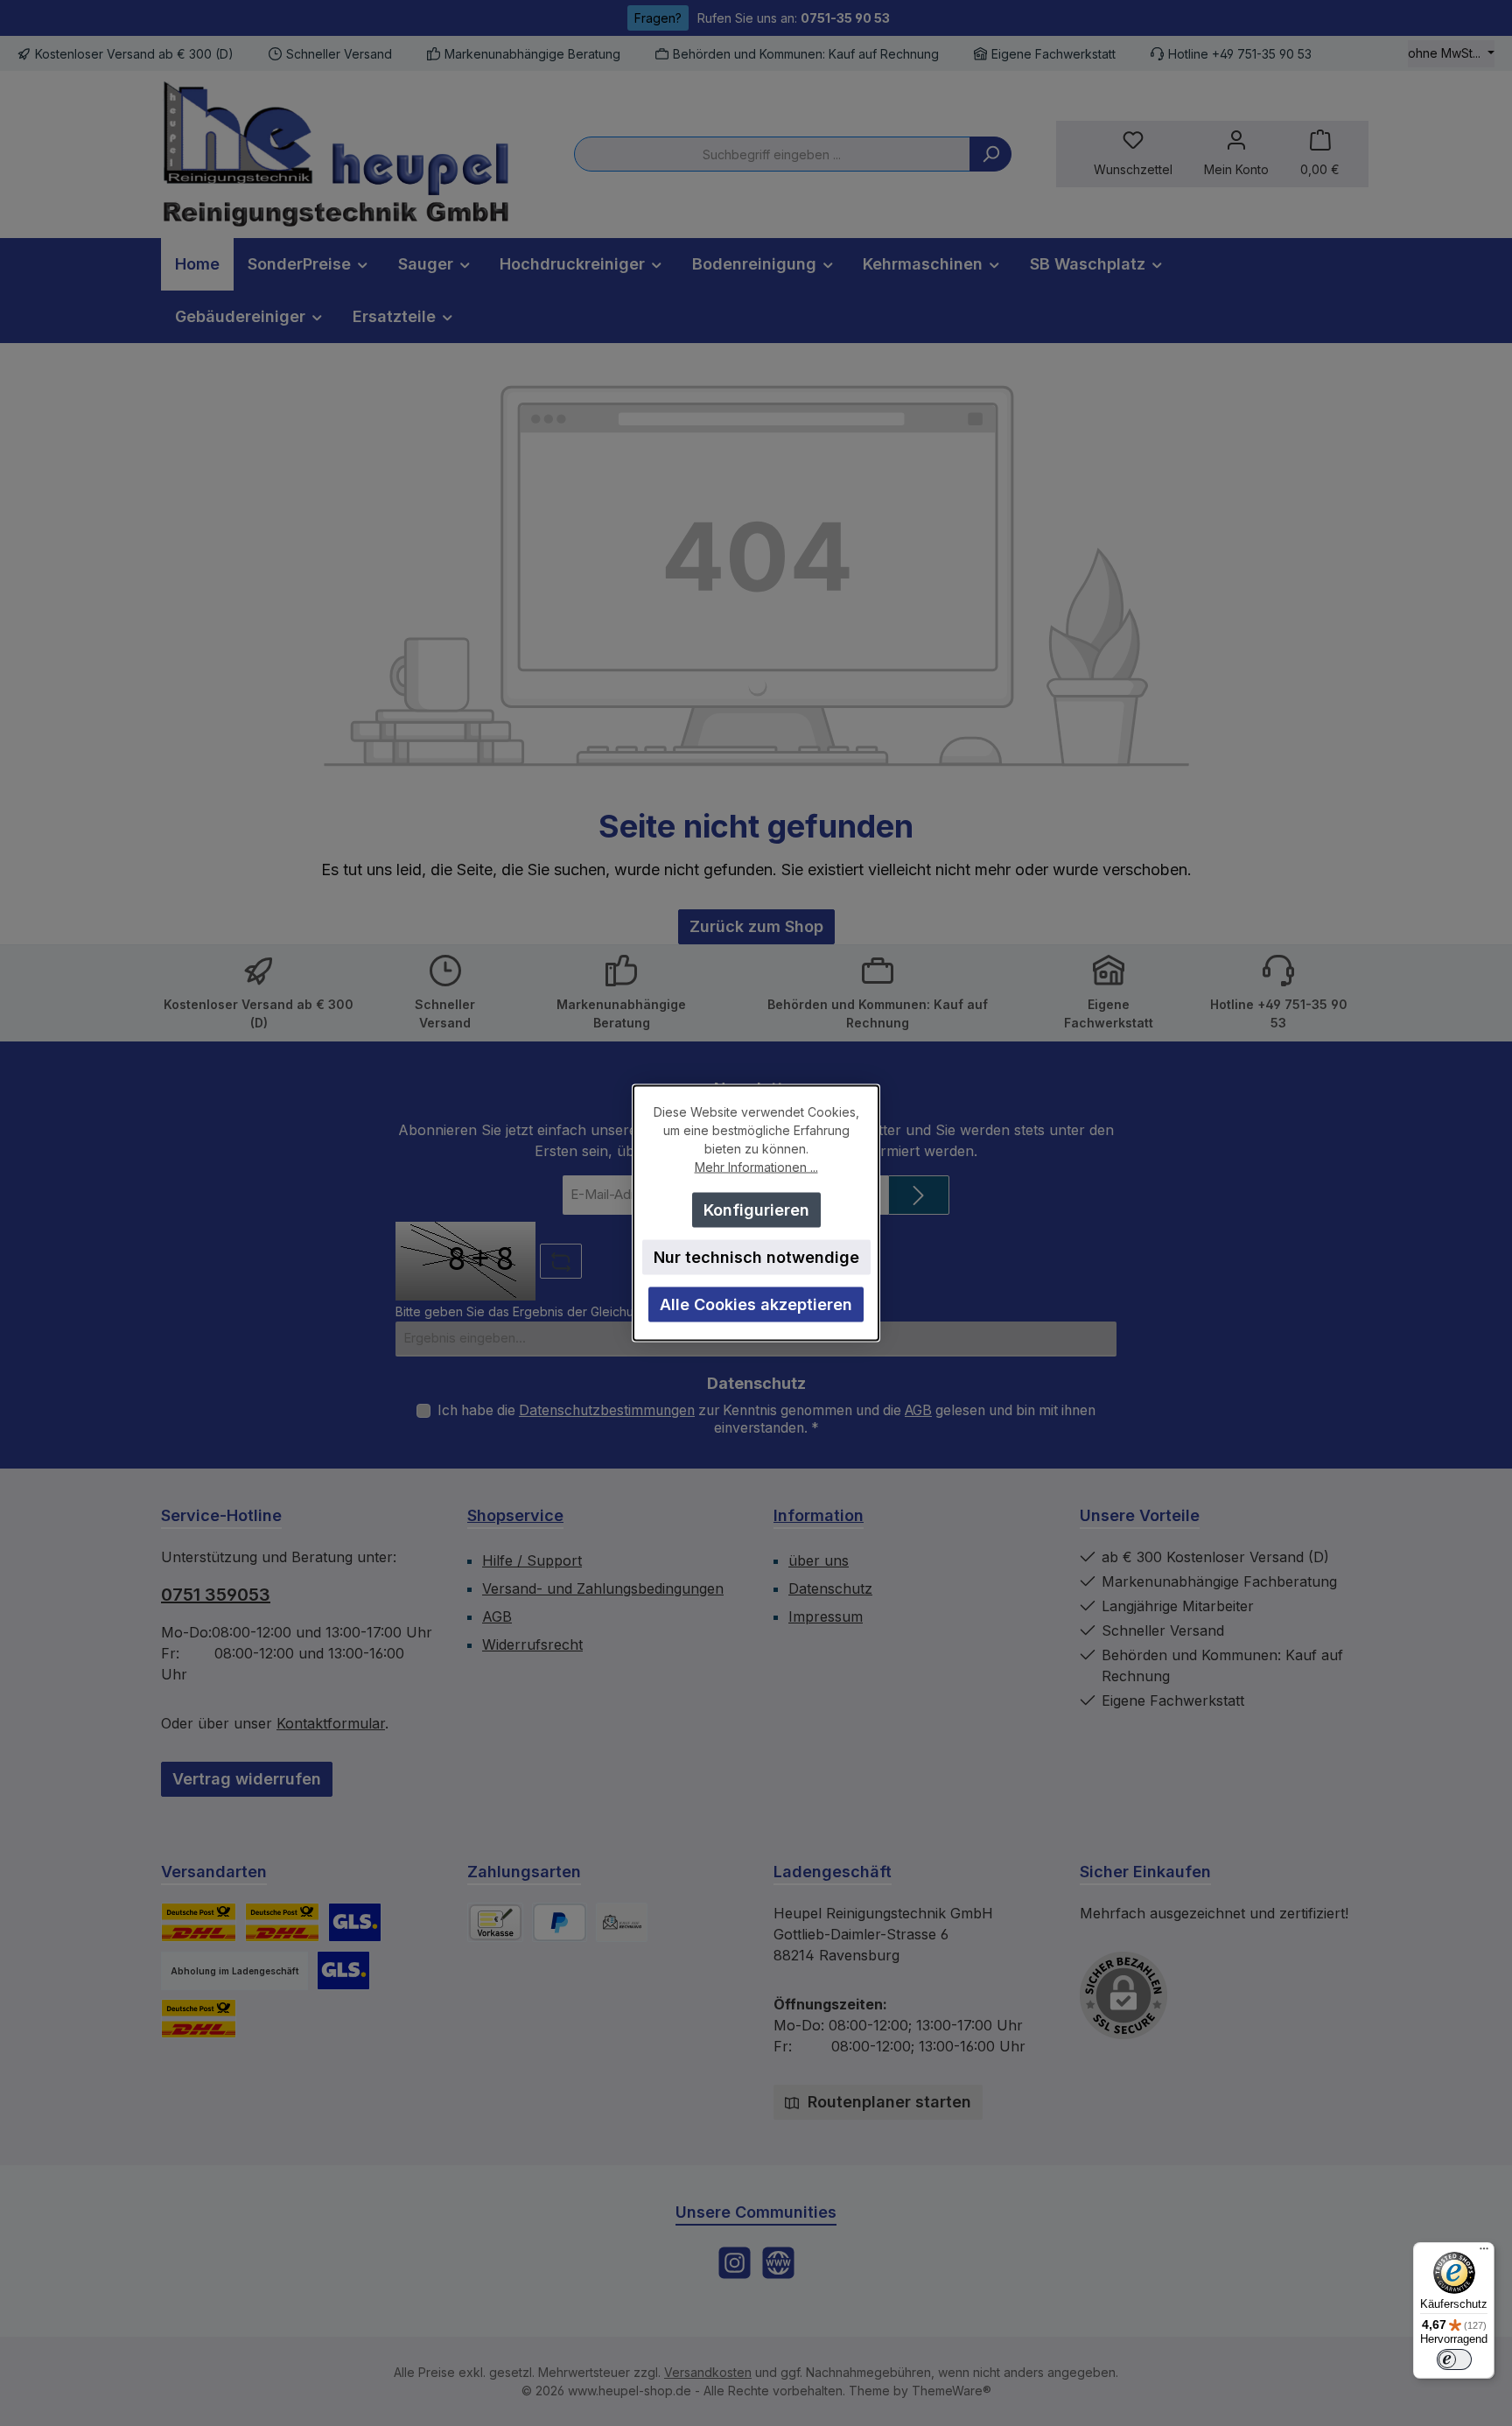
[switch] (1454, 2359)
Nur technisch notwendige (756, 1257)
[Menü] (1484, 2253)
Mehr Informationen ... (756, 1167)
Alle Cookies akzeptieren (756, 1304)
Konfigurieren (756, 1210)
